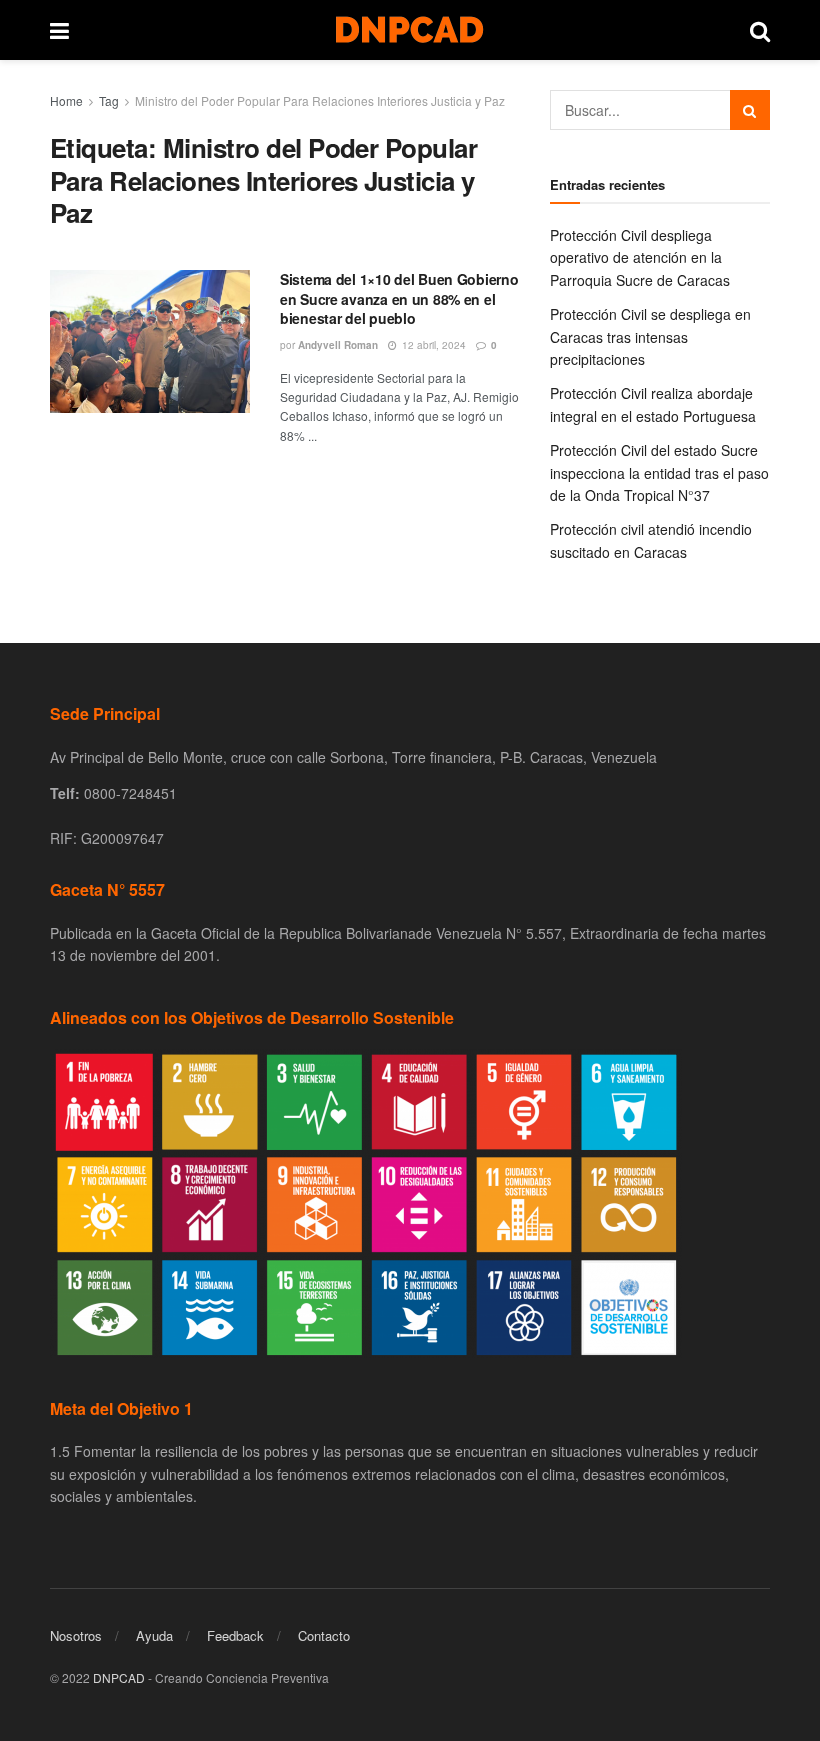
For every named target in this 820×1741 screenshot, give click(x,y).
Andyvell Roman (338, 345)
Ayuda (154, 1635)
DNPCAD (119, 1677)
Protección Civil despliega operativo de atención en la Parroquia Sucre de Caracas (640, 257)
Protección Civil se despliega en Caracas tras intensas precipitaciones (650, 336)
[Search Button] (750, 110)
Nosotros (76, 1635)
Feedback (235, 1635)
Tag (109, 100)
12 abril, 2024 (432, 345)
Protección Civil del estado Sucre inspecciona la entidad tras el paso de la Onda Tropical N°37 (659, 472)
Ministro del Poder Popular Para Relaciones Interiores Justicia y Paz (320, 100)
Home (66, 100)
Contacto (324, 1635)
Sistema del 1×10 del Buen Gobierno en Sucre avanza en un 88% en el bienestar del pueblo (399, 298)
